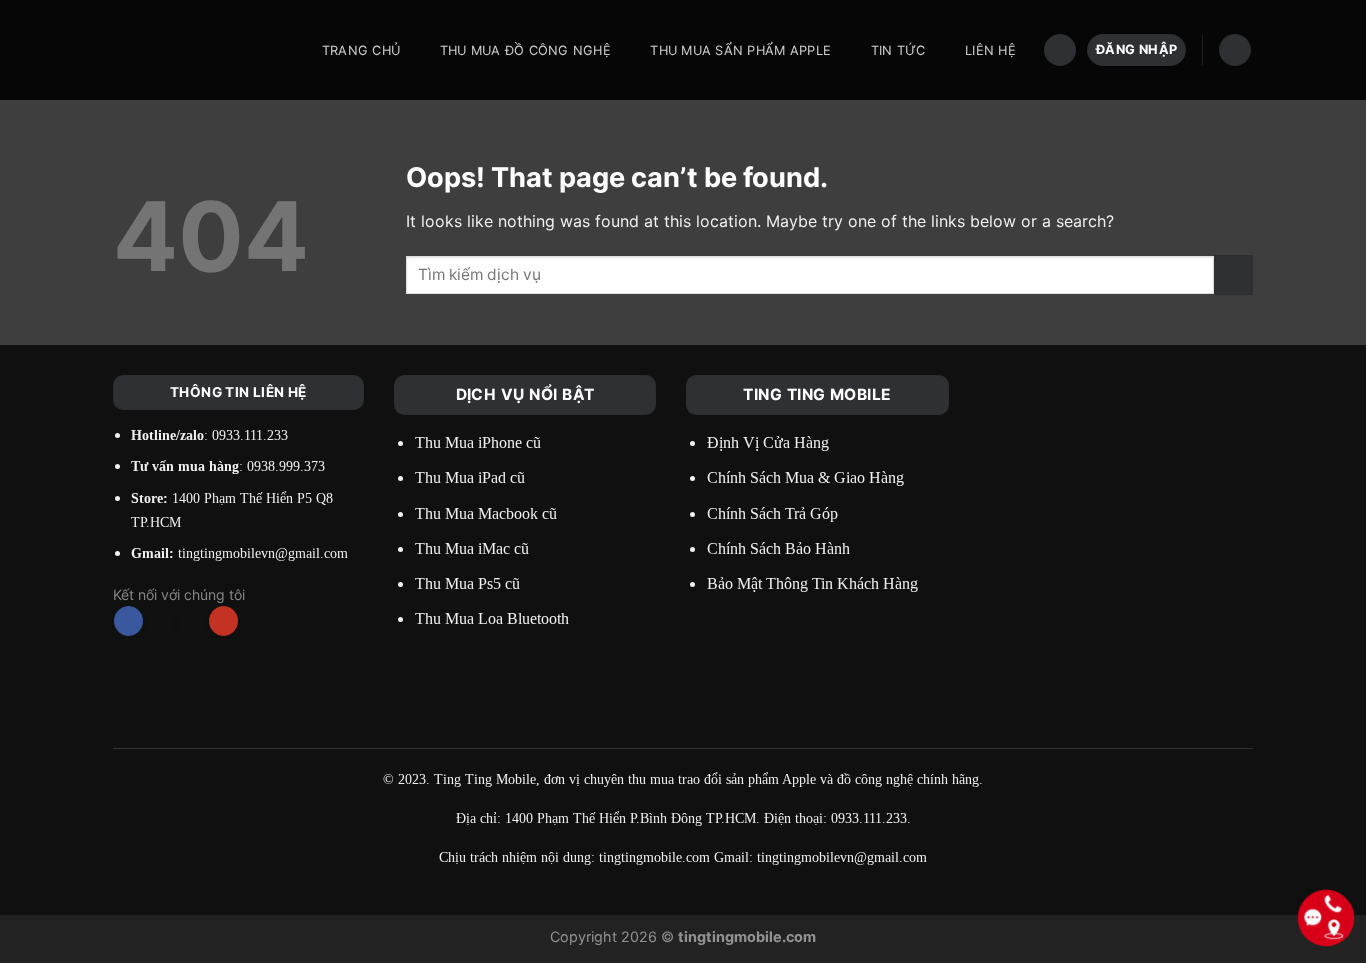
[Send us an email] (192, 621)
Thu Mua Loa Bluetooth (492, 618)
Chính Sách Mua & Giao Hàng (805, 477)
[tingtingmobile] (196, 50)
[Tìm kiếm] (1060, 50)
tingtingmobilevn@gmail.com (263, 553)
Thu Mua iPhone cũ (478, 442)
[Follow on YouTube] (223, 621)
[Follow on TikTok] (160, 621)
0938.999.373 (286, 466)
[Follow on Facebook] (128, 621)
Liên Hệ (990, 50)
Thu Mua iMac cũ (472, 548)
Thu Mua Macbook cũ (486, 513)
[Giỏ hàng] (1235, 50)
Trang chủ (361, 50)
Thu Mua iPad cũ (470, 477)
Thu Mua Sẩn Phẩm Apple (740, 50)
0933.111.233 (250, 435)
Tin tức (898, 50)
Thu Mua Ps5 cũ (467, 583)
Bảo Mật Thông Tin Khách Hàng (812, 583)
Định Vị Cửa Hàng (768, 442)
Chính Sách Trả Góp (772, 513)
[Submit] (1233, 274)
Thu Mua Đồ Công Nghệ (525, 50)
